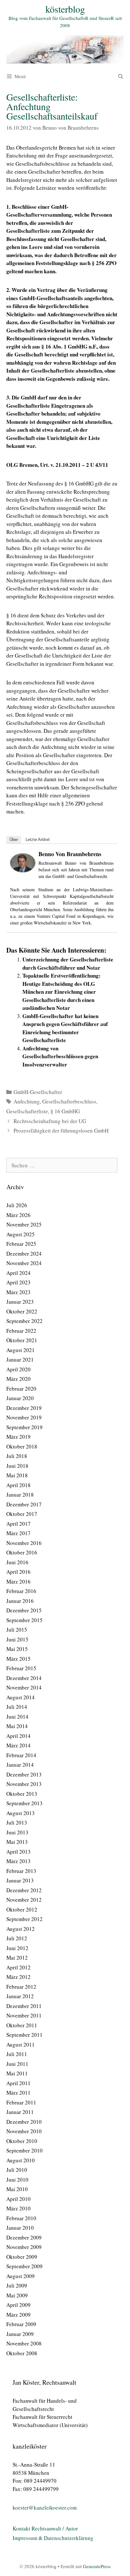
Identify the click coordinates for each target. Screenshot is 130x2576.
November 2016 (24, 1543)
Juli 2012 (17, 1938)
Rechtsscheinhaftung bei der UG (50, 1121)
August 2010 (21, 2160)
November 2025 (24, 1224)
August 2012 (21, 1929)
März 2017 (18, 1533)
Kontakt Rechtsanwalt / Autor (45, 2528)
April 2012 (18, 1967)
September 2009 (24, 2266)
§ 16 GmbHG (65, 1111)
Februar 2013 (21, 1871)
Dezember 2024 (24, 1254)
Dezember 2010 (24, 2122)
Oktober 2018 (22, 1446)
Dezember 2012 (24, 1890)
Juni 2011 (17, 2064)
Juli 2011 (17, 2054)
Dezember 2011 (24, 2006)
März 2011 (18, 2093)
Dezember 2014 (24, 1678)
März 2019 (18, 1437)
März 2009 (18, 2315)
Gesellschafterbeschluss (69, 1101)
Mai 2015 (17, 1649)
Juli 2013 (17, 1822)
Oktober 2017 (22, 1514)
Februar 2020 (21, 1389)
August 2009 (21, 2276)
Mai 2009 (17, 2295)
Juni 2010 (17, 2180)
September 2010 (24, 2150)
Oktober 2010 (22, 2141)
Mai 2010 (17, 2189)
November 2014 (24, 1687)
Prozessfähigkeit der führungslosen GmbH (61, 1130)
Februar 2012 (21, 1987)
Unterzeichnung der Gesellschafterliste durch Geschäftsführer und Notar (68, 964)
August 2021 (21, 1350)
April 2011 (18, 2083)
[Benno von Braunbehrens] (23, 870)
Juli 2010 (17, 2170)
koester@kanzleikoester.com (45, 2508)
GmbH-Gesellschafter (38, 1092)
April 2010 (18, 2199)
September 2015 (24, 1620)
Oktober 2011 (22, 2025)
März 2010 (18, 2208)
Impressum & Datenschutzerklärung (53, 2538)
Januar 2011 (20, 2112)
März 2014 (18, 1745)
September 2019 (24, 1427)
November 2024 (24, 1263)
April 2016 (18, 1572)
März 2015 (18, 1659)
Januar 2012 (20, 1996)
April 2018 (18, 1485)
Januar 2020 (20, 1398)
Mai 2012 (17, 1958)
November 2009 (24, 2247)
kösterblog (65, 9)
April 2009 (18, 2305)
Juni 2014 (17, 1717)
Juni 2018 (17, 1466)
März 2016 (18, 1581)
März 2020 (18, 1379)
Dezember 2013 (24, 1774)
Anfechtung (27, 1101)
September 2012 (24, 1919)
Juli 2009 (17, 2286)
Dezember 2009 (24, 2237)
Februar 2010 (21, 2218)
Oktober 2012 (22, 1909)
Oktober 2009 (22, 2257)
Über (14, 840)
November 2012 (24, 1900)
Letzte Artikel (38, 840)
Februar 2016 (21, 1591)
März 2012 (18, 1977)
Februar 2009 (21, 2324)
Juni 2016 (17, 1562)
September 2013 (24, 1803)
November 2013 (24, 1784)
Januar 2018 (20, 1495)
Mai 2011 (17, 2073)
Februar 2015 (21, 1668)
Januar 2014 (20, 1765)
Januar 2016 (20, 1601)
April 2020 (18, 1369)
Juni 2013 (17, 1832)
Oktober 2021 (22, 1340)
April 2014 (18, 1736)
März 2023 (18, 1292)
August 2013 (21, 1813)
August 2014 (21, 1697)
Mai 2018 (17, 1475)
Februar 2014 (21, 1755)
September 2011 (24, 2035)
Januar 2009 (20, 2334)
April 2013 (18, 1852)
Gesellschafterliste (27, 1111)
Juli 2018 (17, 1456)
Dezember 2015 (24, 1610)
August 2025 (21, 1234)
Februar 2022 (21, 1331)
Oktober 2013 (22, 1794)
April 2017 (18, 1524)
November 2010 (24, 2131)
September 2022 (24, 1321)
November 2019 (24, 1417)
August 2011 (21, 2045)
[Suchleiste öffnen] (121, 76)
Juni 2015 (17, 1639)
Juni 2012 (17, 1948)
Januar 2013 (20, 1880)
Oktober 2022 (22, 1311)
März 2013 (18, 1861)
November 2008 (24, 2343)
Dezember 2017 (24, 1504)
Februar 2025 (21, 1244)
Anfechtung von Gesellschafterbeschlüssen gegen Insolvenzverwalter (60, 1056)
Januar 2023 (20, 1302)
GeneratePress (97, 2566)
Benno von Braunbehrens (70, 854)
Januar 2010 (20, 2228)
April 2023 (18, 1282)
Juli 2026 (17, 1205)
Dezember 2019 (24, 1408)
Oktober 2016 (22, 1552)
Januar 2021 (20, 1359)
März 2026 (18, 1215)
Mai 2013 (17, 1842)
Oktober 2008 (22, 2353)
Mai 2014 (17, 1726)
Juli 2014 (17, 1707)
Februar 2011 (21, 2102)
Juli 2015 (17, 1630)
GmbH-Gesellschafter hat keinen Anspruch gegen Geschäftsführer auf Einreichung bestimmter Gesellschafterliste (65, 1028)
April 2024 (18, 1273)
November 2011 (24, 2015)
